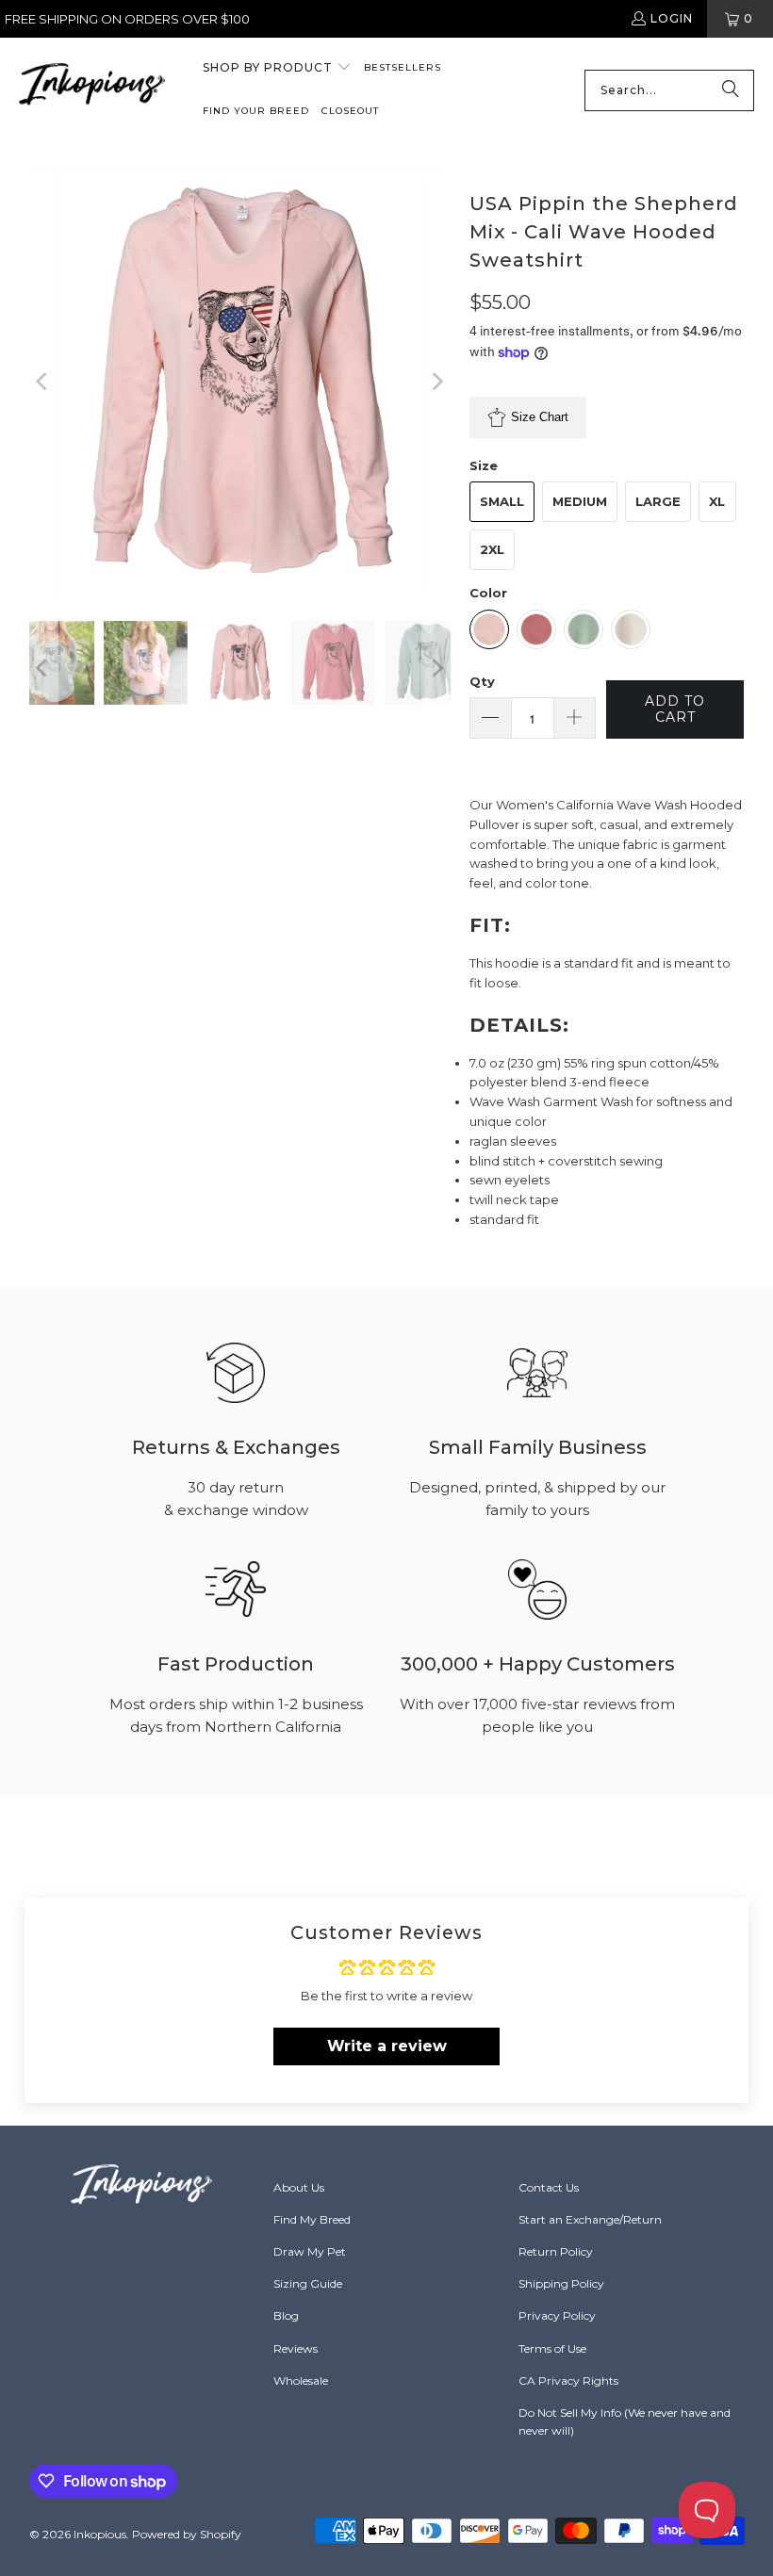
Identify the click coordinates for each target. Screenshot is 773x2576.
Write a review (387, 2046)
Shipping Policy (561, 2283)
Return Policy (556, 2251)
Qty (482, 681)
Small (502, 501)
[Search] (731, 90)
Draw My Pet (310, 2251)
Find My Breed (312, 2219)
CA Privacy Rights (568, 2380)
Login (672, 18)
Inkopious (100, 2534)
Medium (580, 501)
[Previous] (43, 382)
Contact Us (549, 2187)
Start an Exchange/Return (590, 2219)
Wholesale (301, 2380)
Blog (286, 2315)
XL (717, 501)
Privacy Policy (557, 2315)
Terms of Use (552, 2348)
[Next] (436, 382)
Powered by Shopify (187, 2534)
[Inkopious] (92, 90)
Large (658, 501)
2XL (492, 549)
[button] (277, 69)
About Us (299, 2187)
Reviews (296, 2348)
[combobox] (669, 90)
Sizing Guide (308, 2283)
